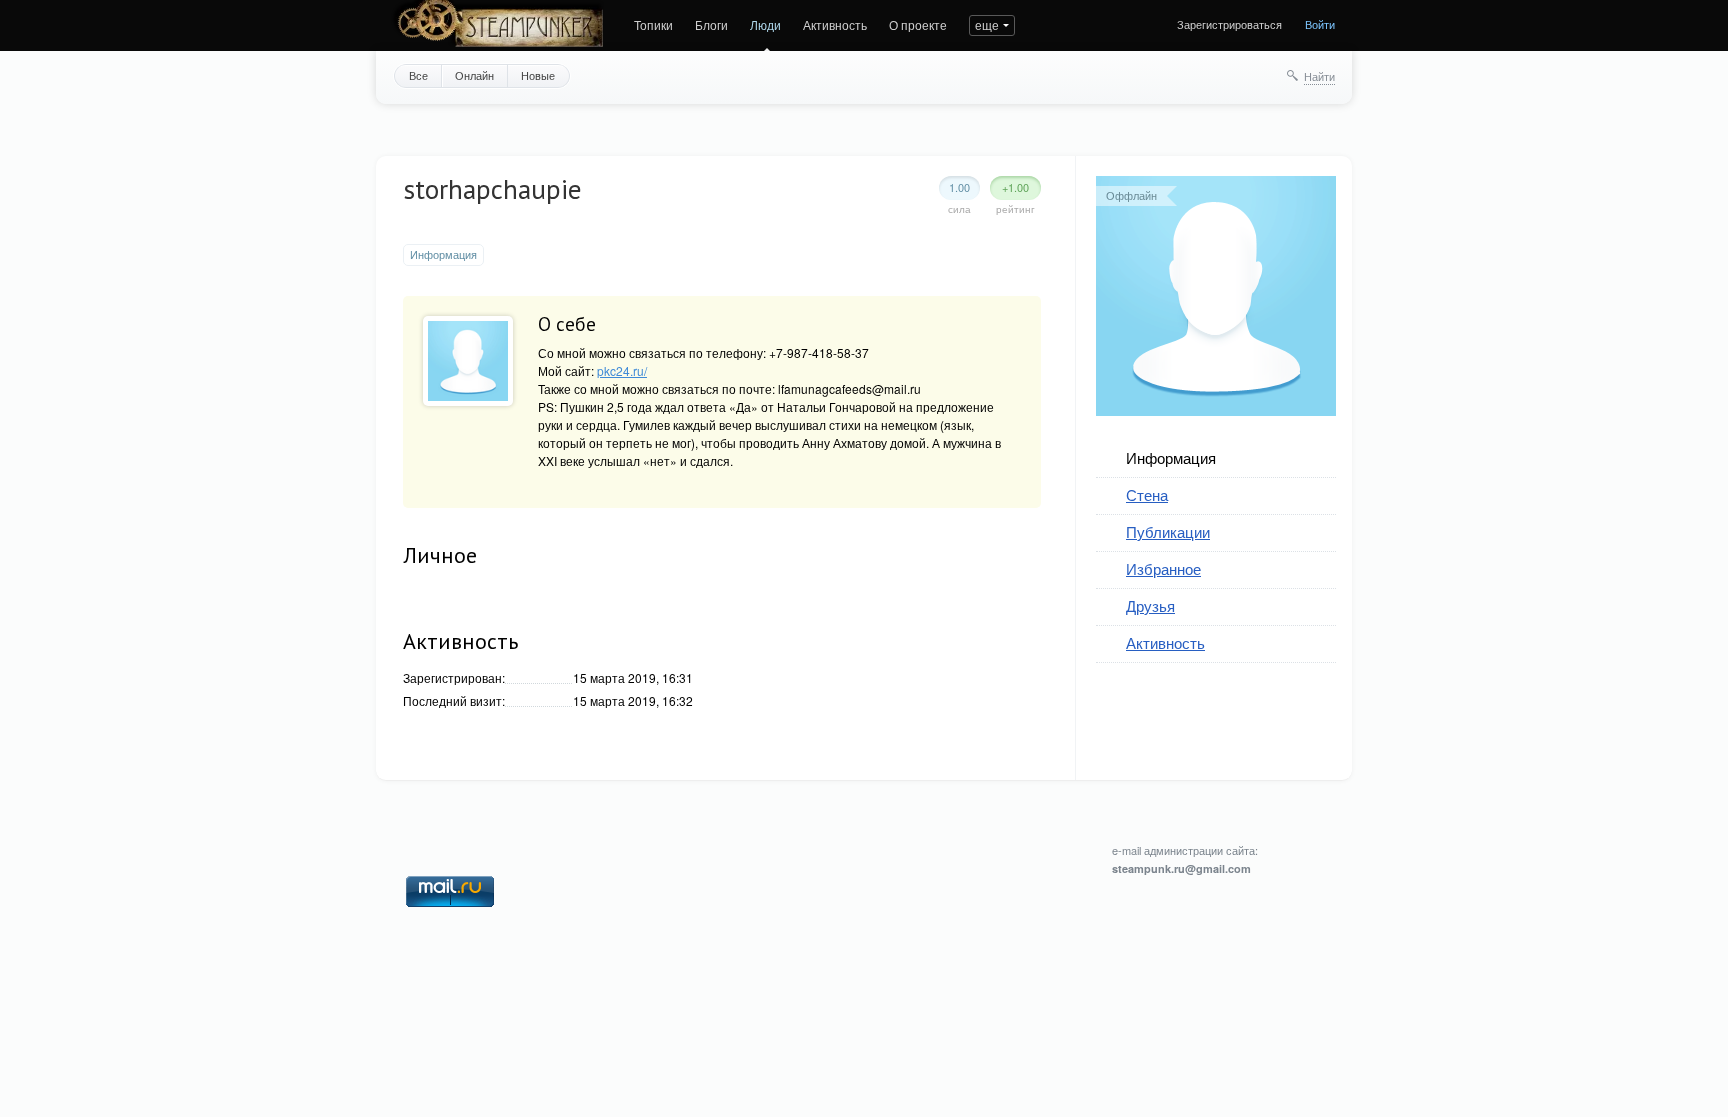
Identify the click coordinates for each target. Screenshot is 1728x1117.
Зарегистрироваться (1229, 24)
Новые (538, 75)
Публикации (1168, 531)
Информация (1171, 457)
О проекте (918, 24)
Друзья (1150, 605)
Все (418, 75)
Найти (1319, 76)
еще (987, 24)
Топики (653, 24)
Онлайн (474, 75)
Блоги (711, 24)
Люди (765, 24)
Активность (835, 24)
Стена (1147, 494)
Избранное (1163, 568)
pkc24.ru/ (622, 370)
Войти (1320, 24)
